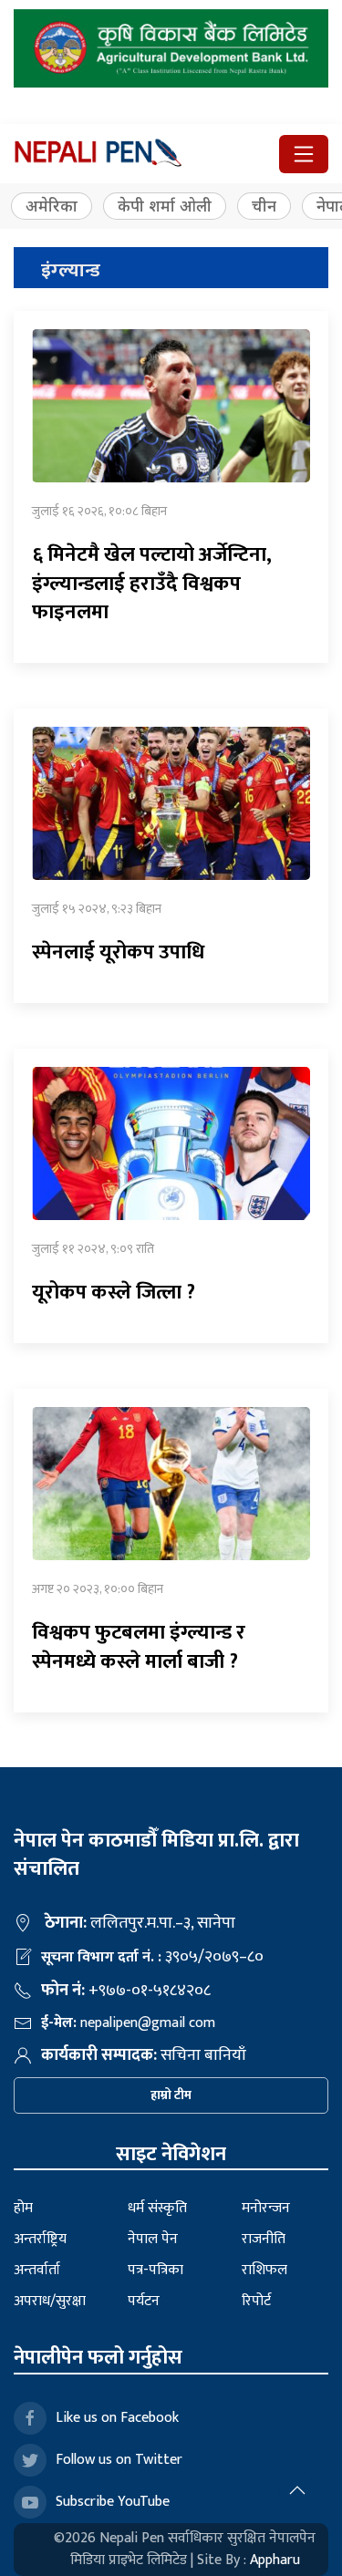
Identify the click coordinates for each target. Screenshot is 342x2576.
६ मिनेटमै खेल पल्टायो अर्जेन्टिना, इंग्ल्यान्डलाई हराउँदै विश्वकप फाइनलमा (152, 584)
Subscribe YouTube (113, 2502)
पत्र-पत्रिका (155, 2270)
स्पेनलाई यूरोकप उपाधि (118, 952)
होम (23, 2208)
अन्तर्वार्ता (37, 2270)
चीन (264, 206)
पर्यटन (144, 2301)
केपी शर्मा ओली (165, 206)
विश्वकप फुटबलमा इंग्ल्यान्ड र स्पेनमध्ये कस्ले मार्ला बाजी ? (139, 1647)
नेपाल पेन (153, 2239)
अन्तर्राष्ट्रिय (40, 2239)
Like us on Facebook (117, 2418)
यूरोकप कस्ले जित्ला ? (114, 1293)
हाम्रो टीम (171, 2095)
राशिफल (264, 2270)
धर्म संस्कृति (157, 2208)
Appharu (275, 2560)
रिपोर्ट (256, 2301)
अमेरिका (52, 206)
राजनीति (264, 2239)
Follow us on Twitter (119, 2460)
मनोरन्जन (266, 2208)
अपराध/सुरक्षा (50, 2301)
